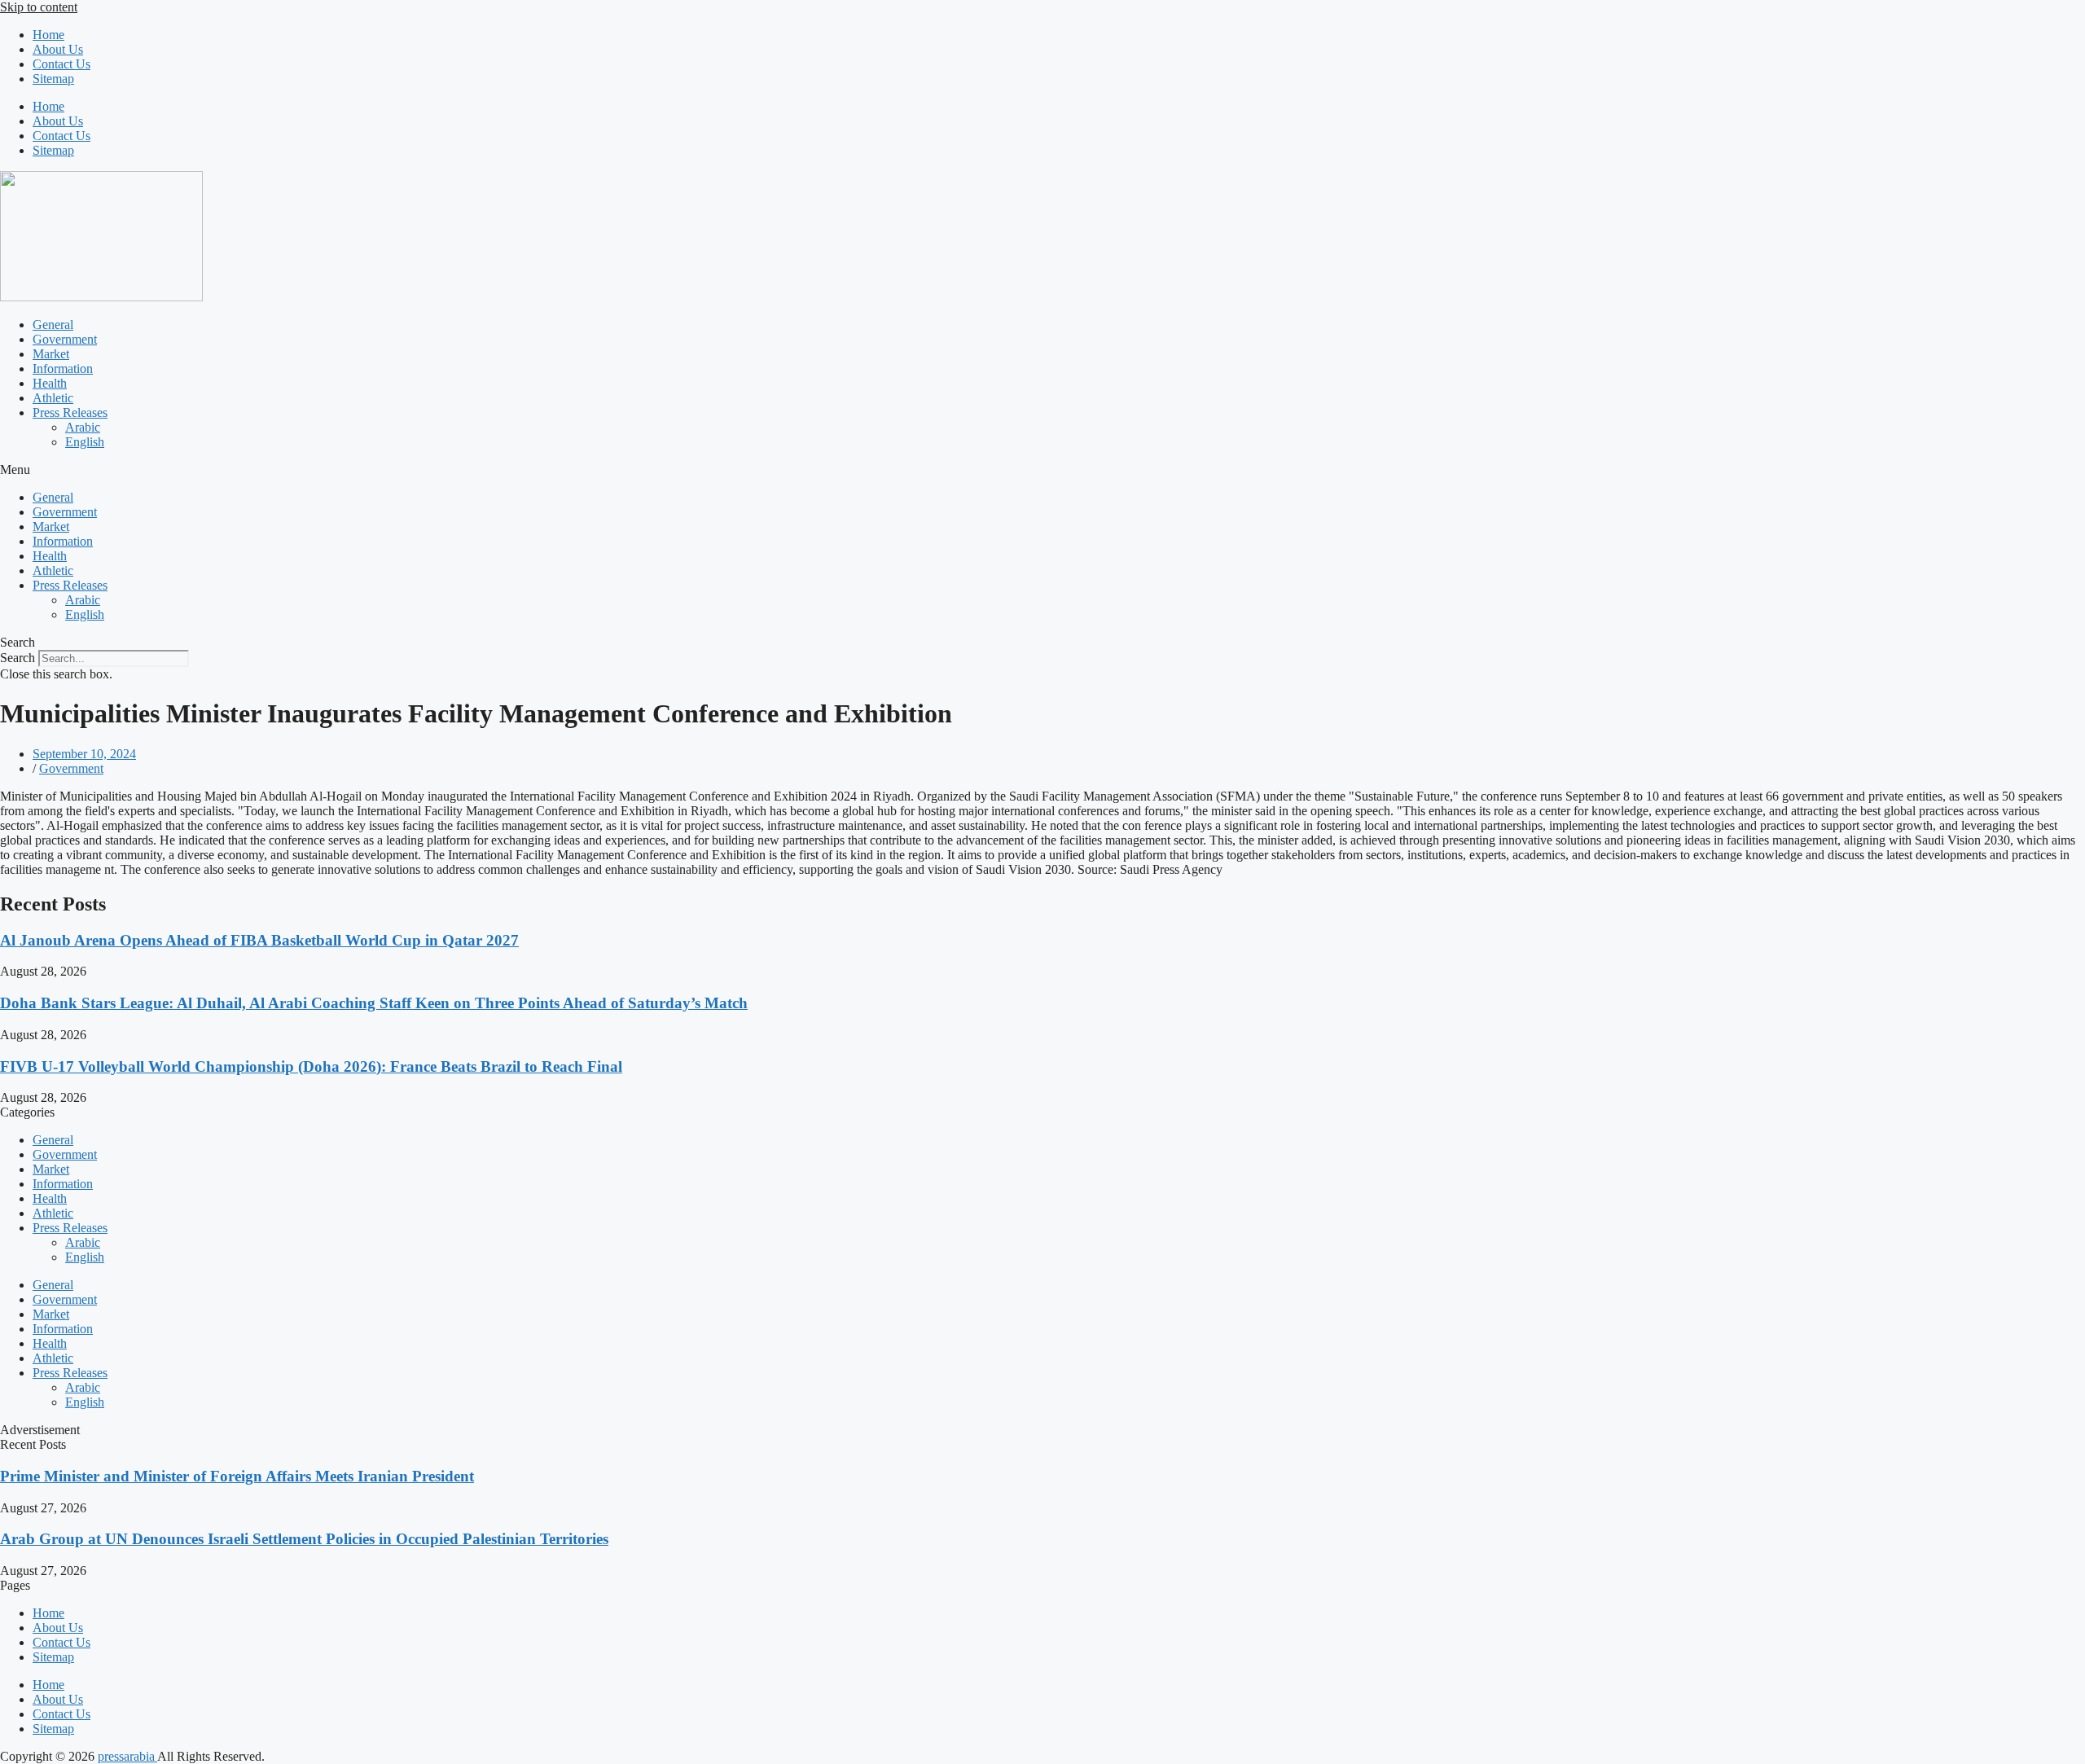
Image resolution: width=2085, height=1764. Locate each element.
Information (63, 369)
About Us (58, 49)
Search (18, 658)
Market (51, 354)
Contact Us (61, 64)
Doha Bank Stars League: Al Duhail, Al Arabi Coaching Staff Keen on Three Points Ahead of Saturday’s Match (374, 1003)
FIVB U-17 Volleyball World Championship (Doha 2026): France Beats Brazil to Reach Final (311, 1066)
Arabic (83, 427)
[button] (1042, 470)
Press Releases (70, 412)
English (85, 442)
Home (48, 35)
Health (50, 383)
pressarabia (127, 1756)
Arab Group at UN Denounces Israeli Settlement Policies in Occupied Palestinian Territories (304, 1539)
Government (65, 339)
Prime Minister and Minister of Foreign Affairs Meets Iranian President (237, 1476)
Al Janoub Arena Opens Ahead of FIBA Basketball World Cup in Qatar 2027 (259, 940)
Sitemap (53, 79)
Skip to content (39, 7)
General (53, 325)
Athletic (53, 398)
